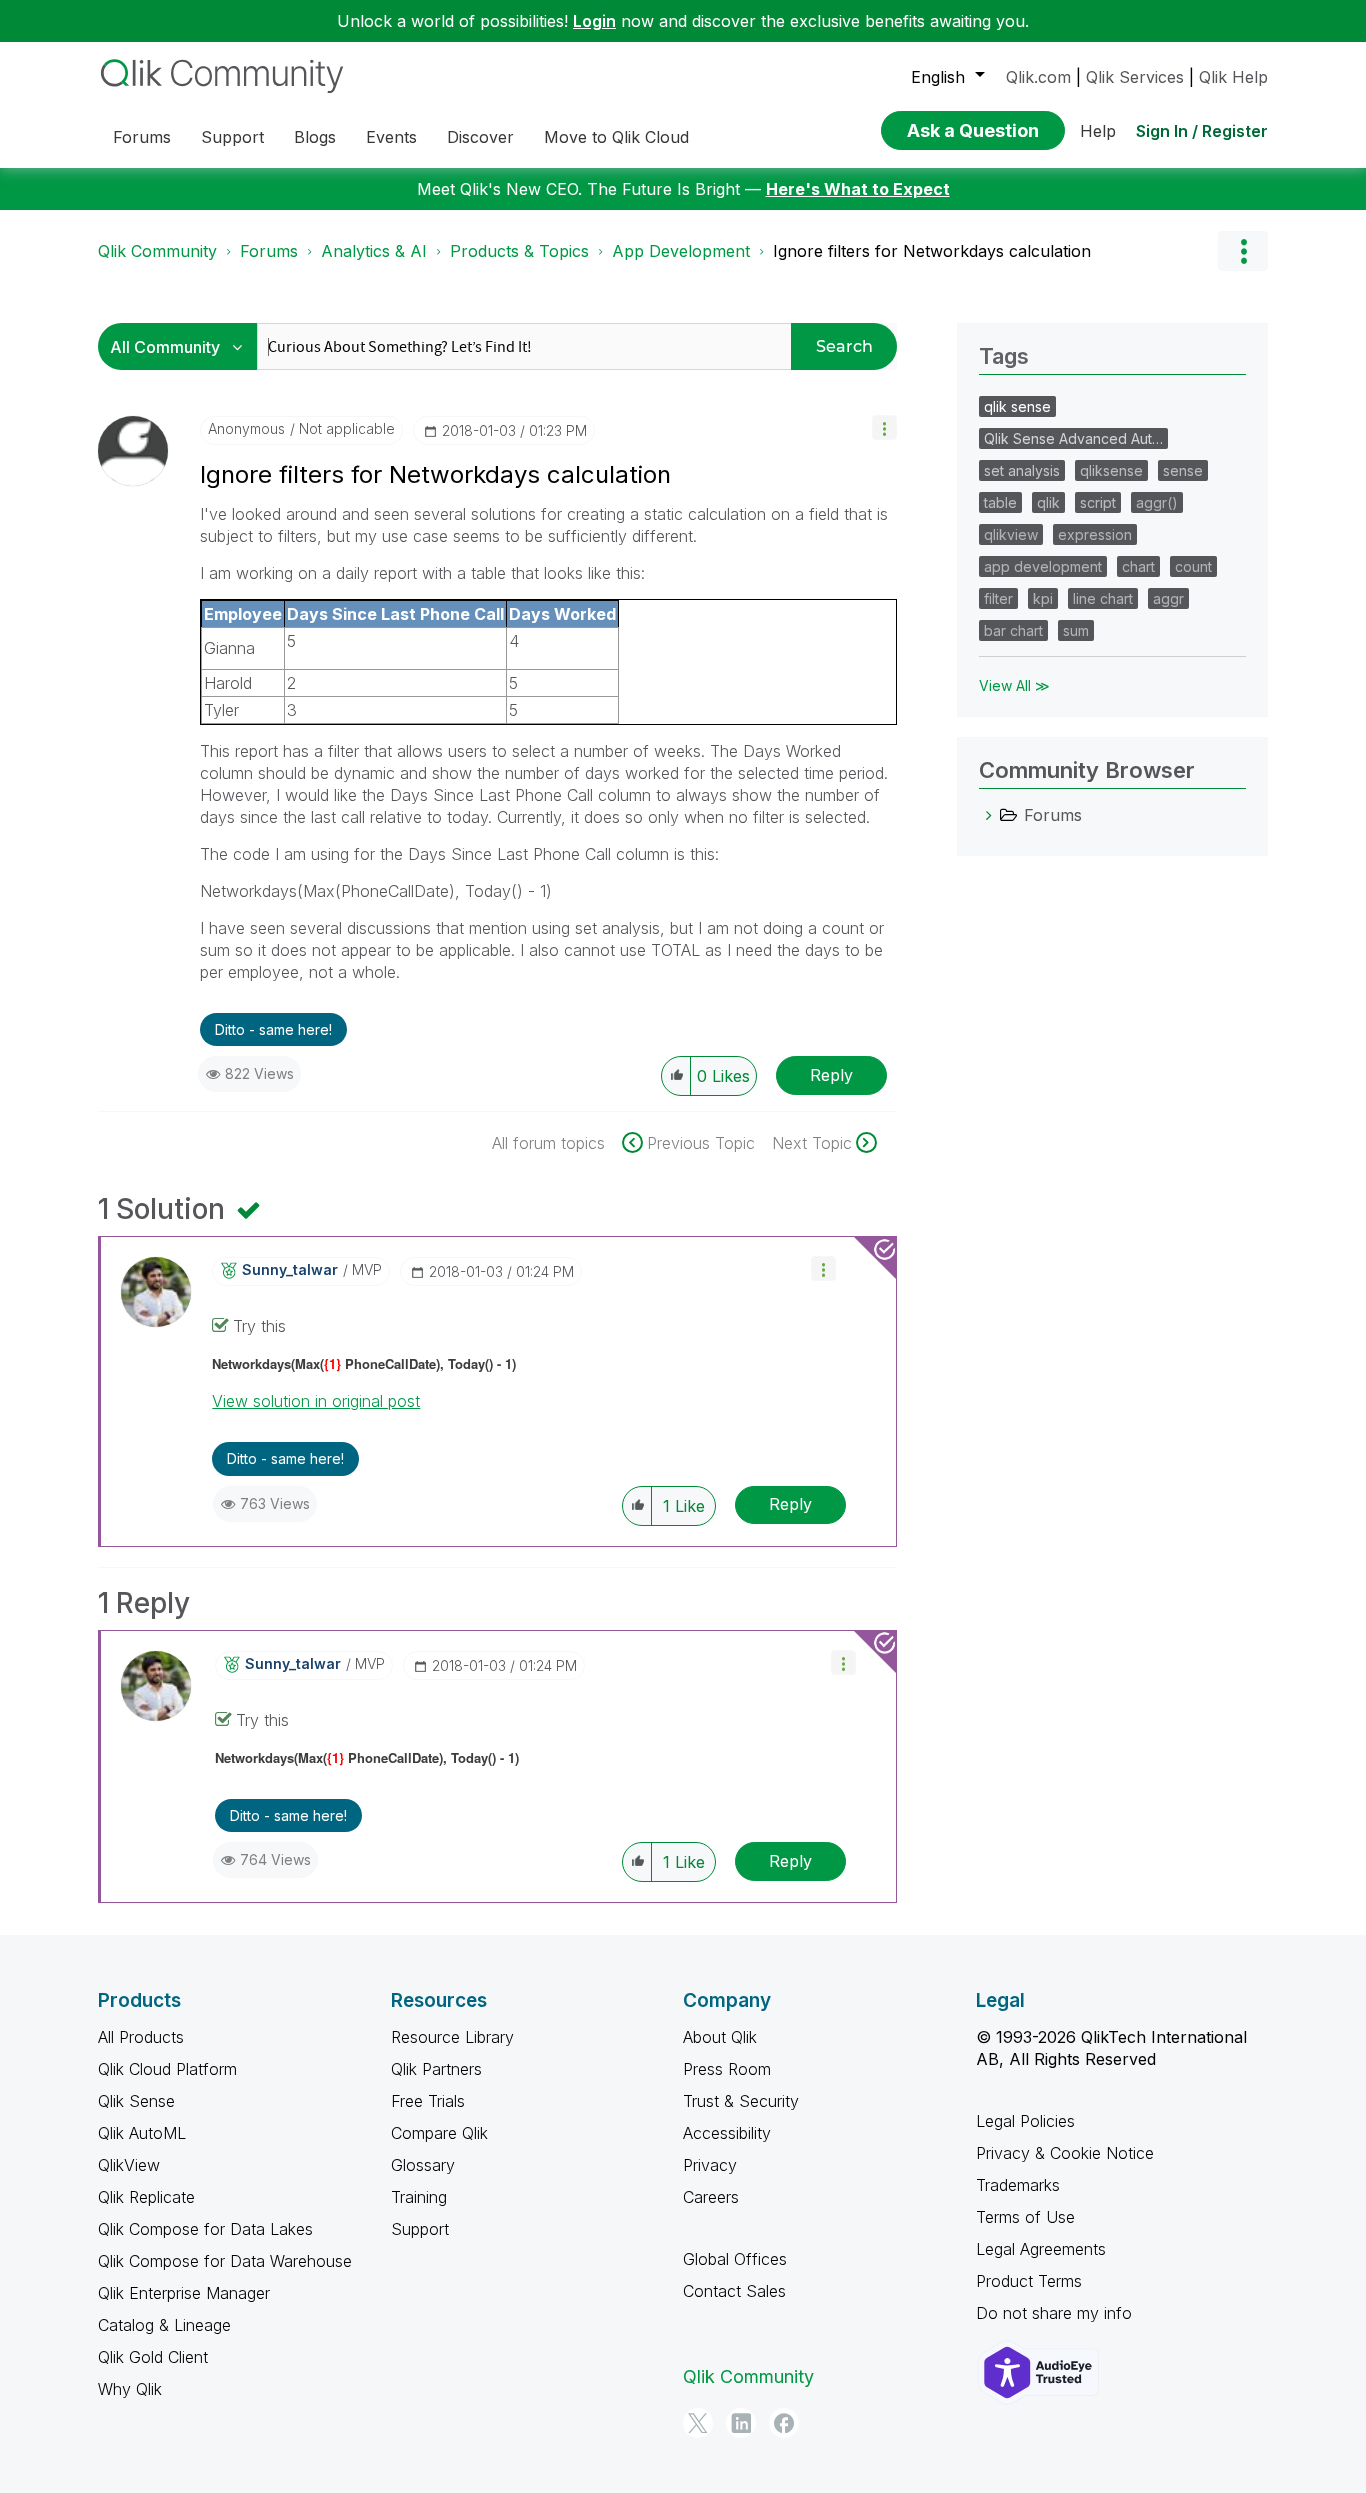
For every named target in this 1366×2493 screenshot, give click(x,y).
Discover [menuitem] (480, 137)
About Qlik (720, 2037)
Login (594, 21)
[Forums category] (989, 815)
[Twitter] (698, 2423)
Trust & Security (741, 2101)
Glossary (423, 2165)
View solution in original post (316, 1401)
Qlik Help (1233, 77)
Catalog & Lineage (164, 2325)
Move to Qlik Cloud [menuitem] (616, 137)
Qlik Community (157, 251)
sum (1076, 630)
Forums (269, 251)
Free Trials (428, 2101)
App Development (681, 251)
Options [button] (1243, 251)
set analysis (1022, 470)
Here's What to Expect (858, 189)
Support (420, 2229)
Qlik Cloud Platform (167, 2069)
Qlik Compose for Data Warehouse (225, 2261)
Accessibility (727, 2133)
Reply (831, 1075)
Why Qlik (130, 2389)
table (1000, 502)
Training (419, 2197)
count (1193, 566)
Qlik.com (1038, 77)
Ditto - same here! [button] (273, 1029)
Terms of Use (1025, 2217)
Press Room (727, 2069)
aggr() (1157, 502)
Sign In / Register (1202, 131)
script (1098, 502)
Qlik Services (1135, 77)
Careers (711, 2197)
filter (998, 598)
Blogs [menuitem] (315, 137)
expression (1095, 534)
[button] (884, 427)
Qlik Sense (136, 2101)
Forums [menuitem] (142, 137)
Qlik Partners (436, 2069)
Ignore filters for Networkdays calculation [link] (932, 251)
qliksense (1111, 470)
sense (1183, 470)
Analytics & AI (374, 251)
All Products (141, 2037)
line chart (1103, 598)
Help (1098, 131)
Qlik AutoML (142, 2133)
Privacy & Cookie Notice (1065, 2153)
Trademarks (1018, 2185)
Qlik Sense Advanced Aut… (1073, 438)
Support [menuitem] (232, 137)
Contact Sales (734, 2291)
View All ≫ (1014, 685)
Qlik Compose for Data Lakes (205, 2229)
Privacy (710, 2165)
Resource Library (452, 2037)
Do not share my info (1054, 2313)
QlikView (129, 2165)
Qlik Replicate (146, 2197)
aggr (1168, 598)
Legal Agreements (1041, 2249)
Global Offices (735, 2259)
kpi (1043, 598)
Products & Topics (519, 251)
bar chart (1013, 630)
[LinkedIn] (741, 2423)
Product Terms (1029, 2281)
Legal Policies (1025, 2121)
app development (1043, 566)
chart (1138, 566)
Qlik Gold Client (153, 2357)
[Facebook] (784, 2423)
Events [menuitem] (391, 137)
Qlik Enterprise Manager (184, 2293)
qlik (1048, 502)
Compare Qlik (439, 2133)
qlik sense (1017, 406)
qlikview (1011, 534)
